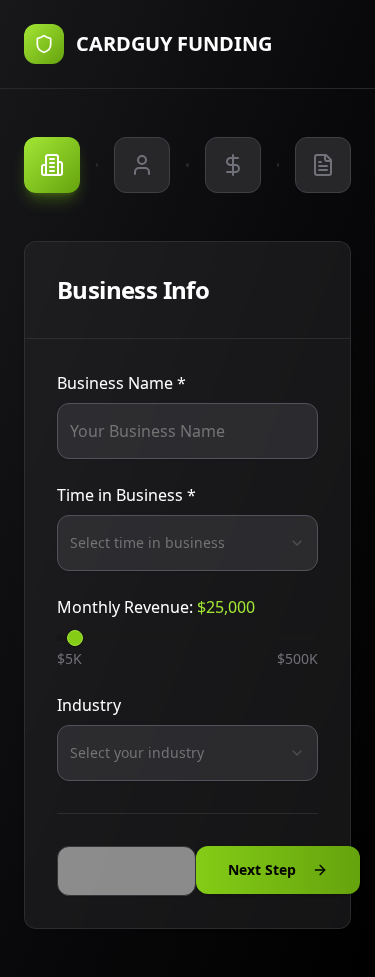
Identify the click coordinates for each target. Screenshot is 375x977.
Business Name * (121, 383)
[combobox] (187, 543)
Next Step (262, 869)
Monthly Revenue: (156, 607)
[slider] (75, 638)
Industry (89, 705)
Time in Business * (126, 495)
